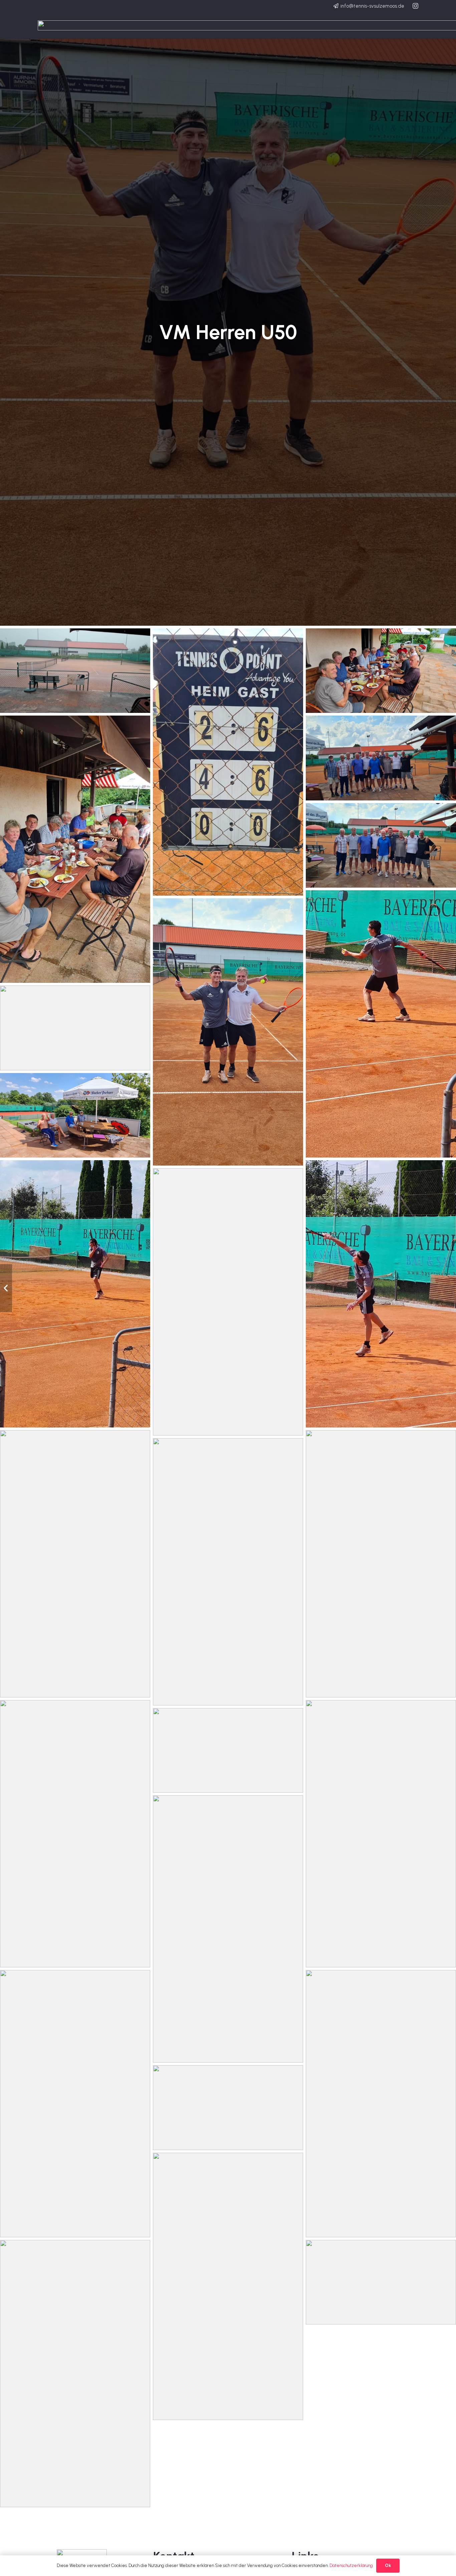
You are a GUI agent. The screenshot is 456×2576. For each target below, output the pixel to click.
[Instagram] (415, 6)
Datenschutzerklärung (351, 2565)
